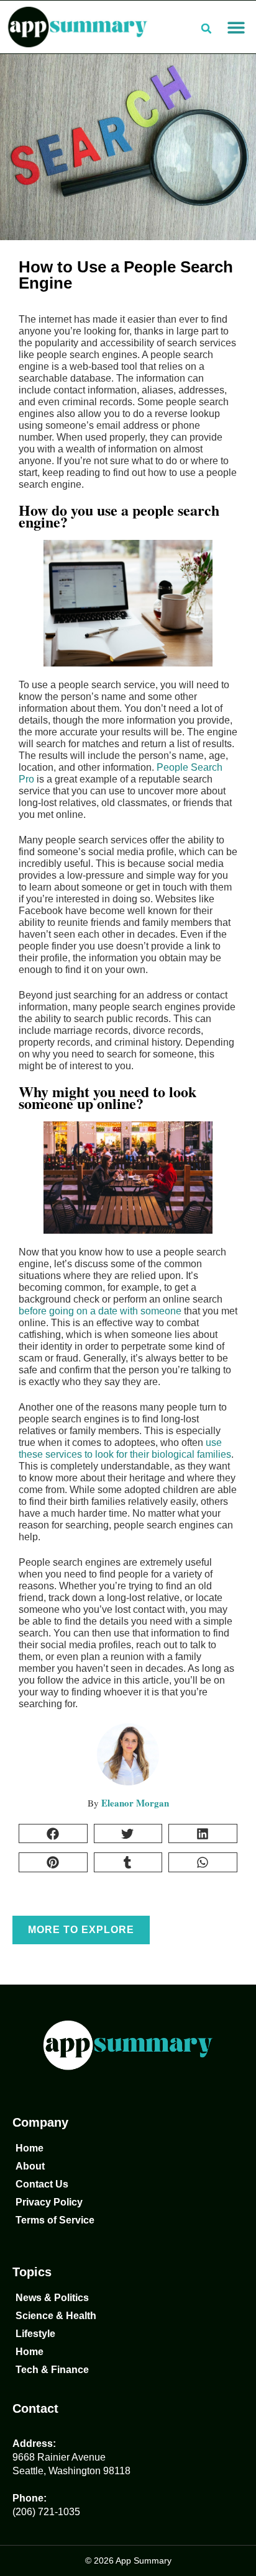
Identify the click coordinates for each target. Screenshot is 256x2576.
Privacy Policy (49, 2202)
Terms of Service (55, 2220)
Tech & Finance (52, 2370)
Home (30, 2148)
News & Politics (52, 2298)
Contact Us (42, 2184)
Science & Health (56, 2316)
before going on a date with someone (100, 1311)
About (30, 2166)
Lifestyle (35, 2334)
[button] (236, 27)
